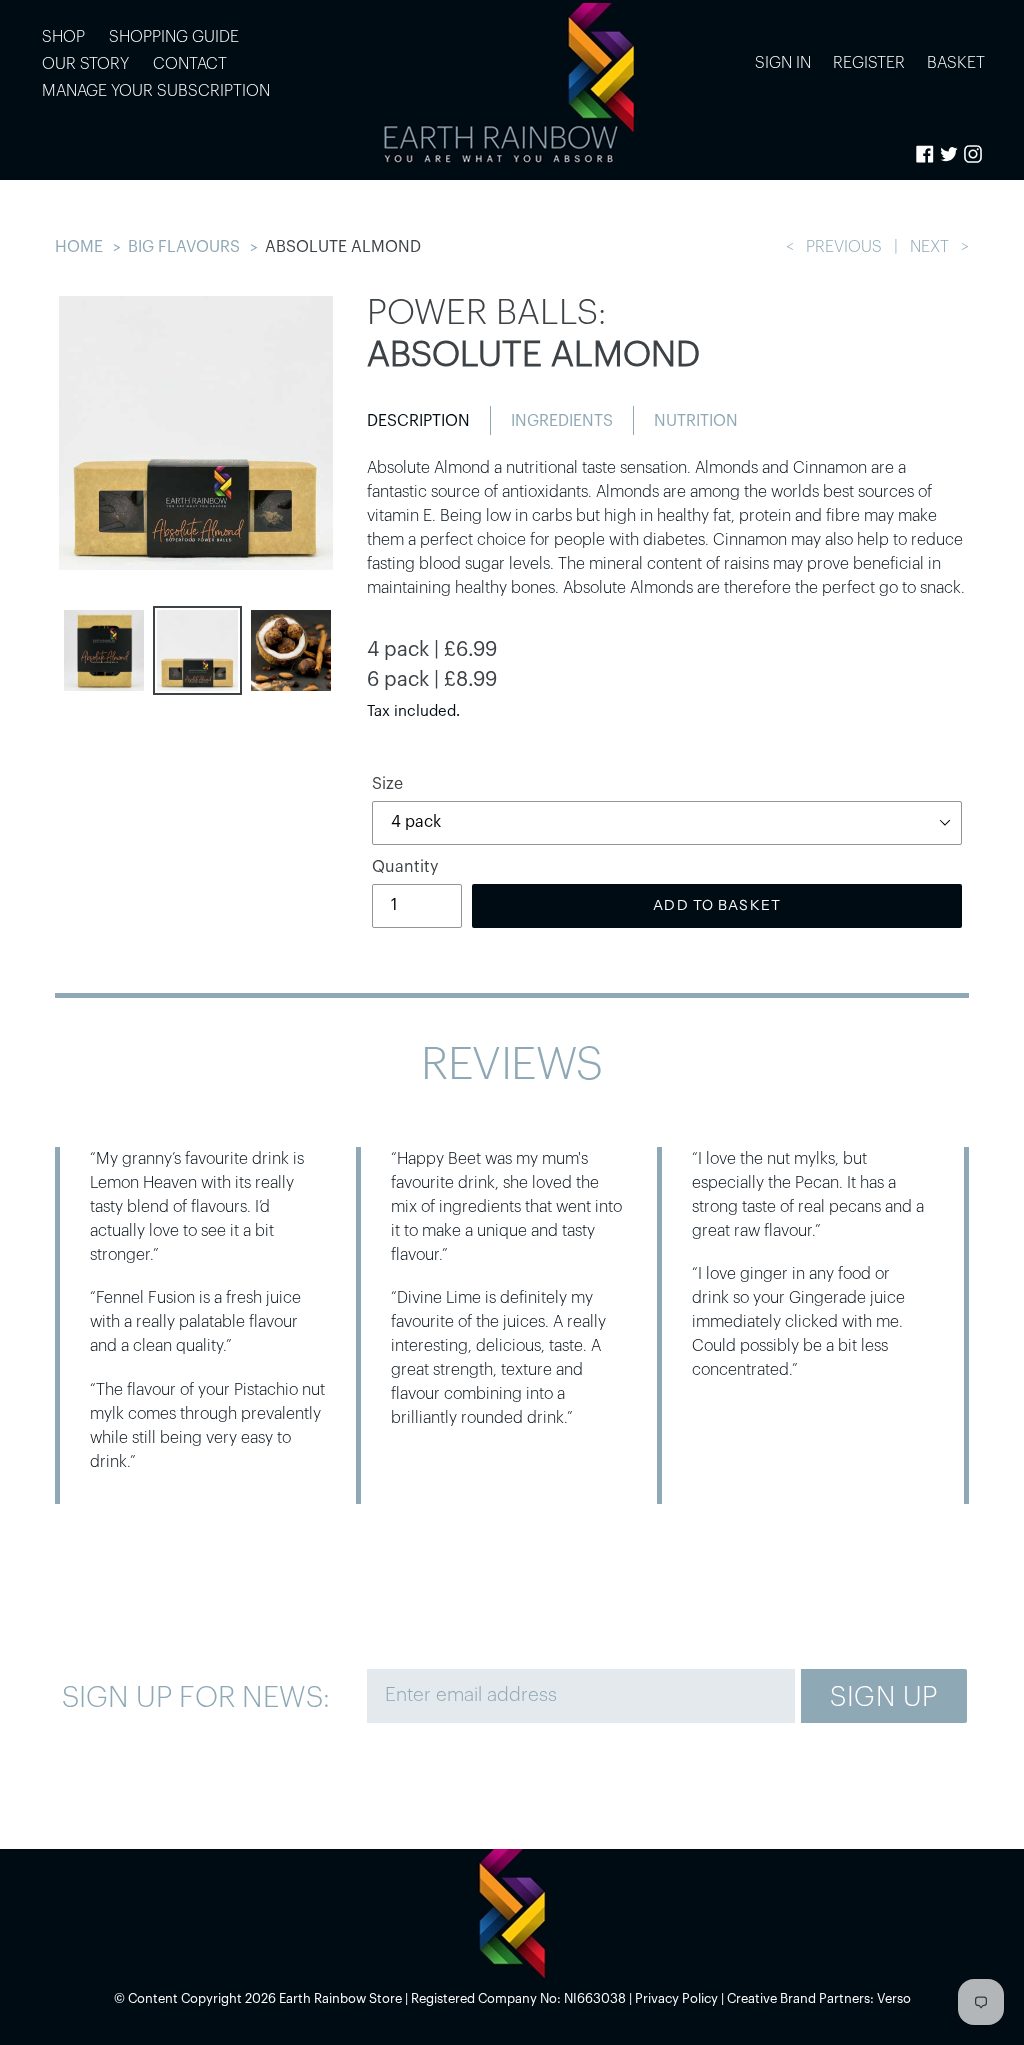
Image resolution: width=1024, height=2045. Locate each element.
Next (929, 247)
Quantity (405, 867)
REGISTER (869, 63)
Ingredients (562, 421)
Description (418, 421)
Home (79, 247)
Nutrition (696, 421)
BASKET (956, 62)
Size (387, 784)
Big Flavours (184, 247)
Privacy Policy (676, 1998)
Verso (894, 1998)
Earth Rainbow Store (340, 1998)
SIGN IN (788, 62)
